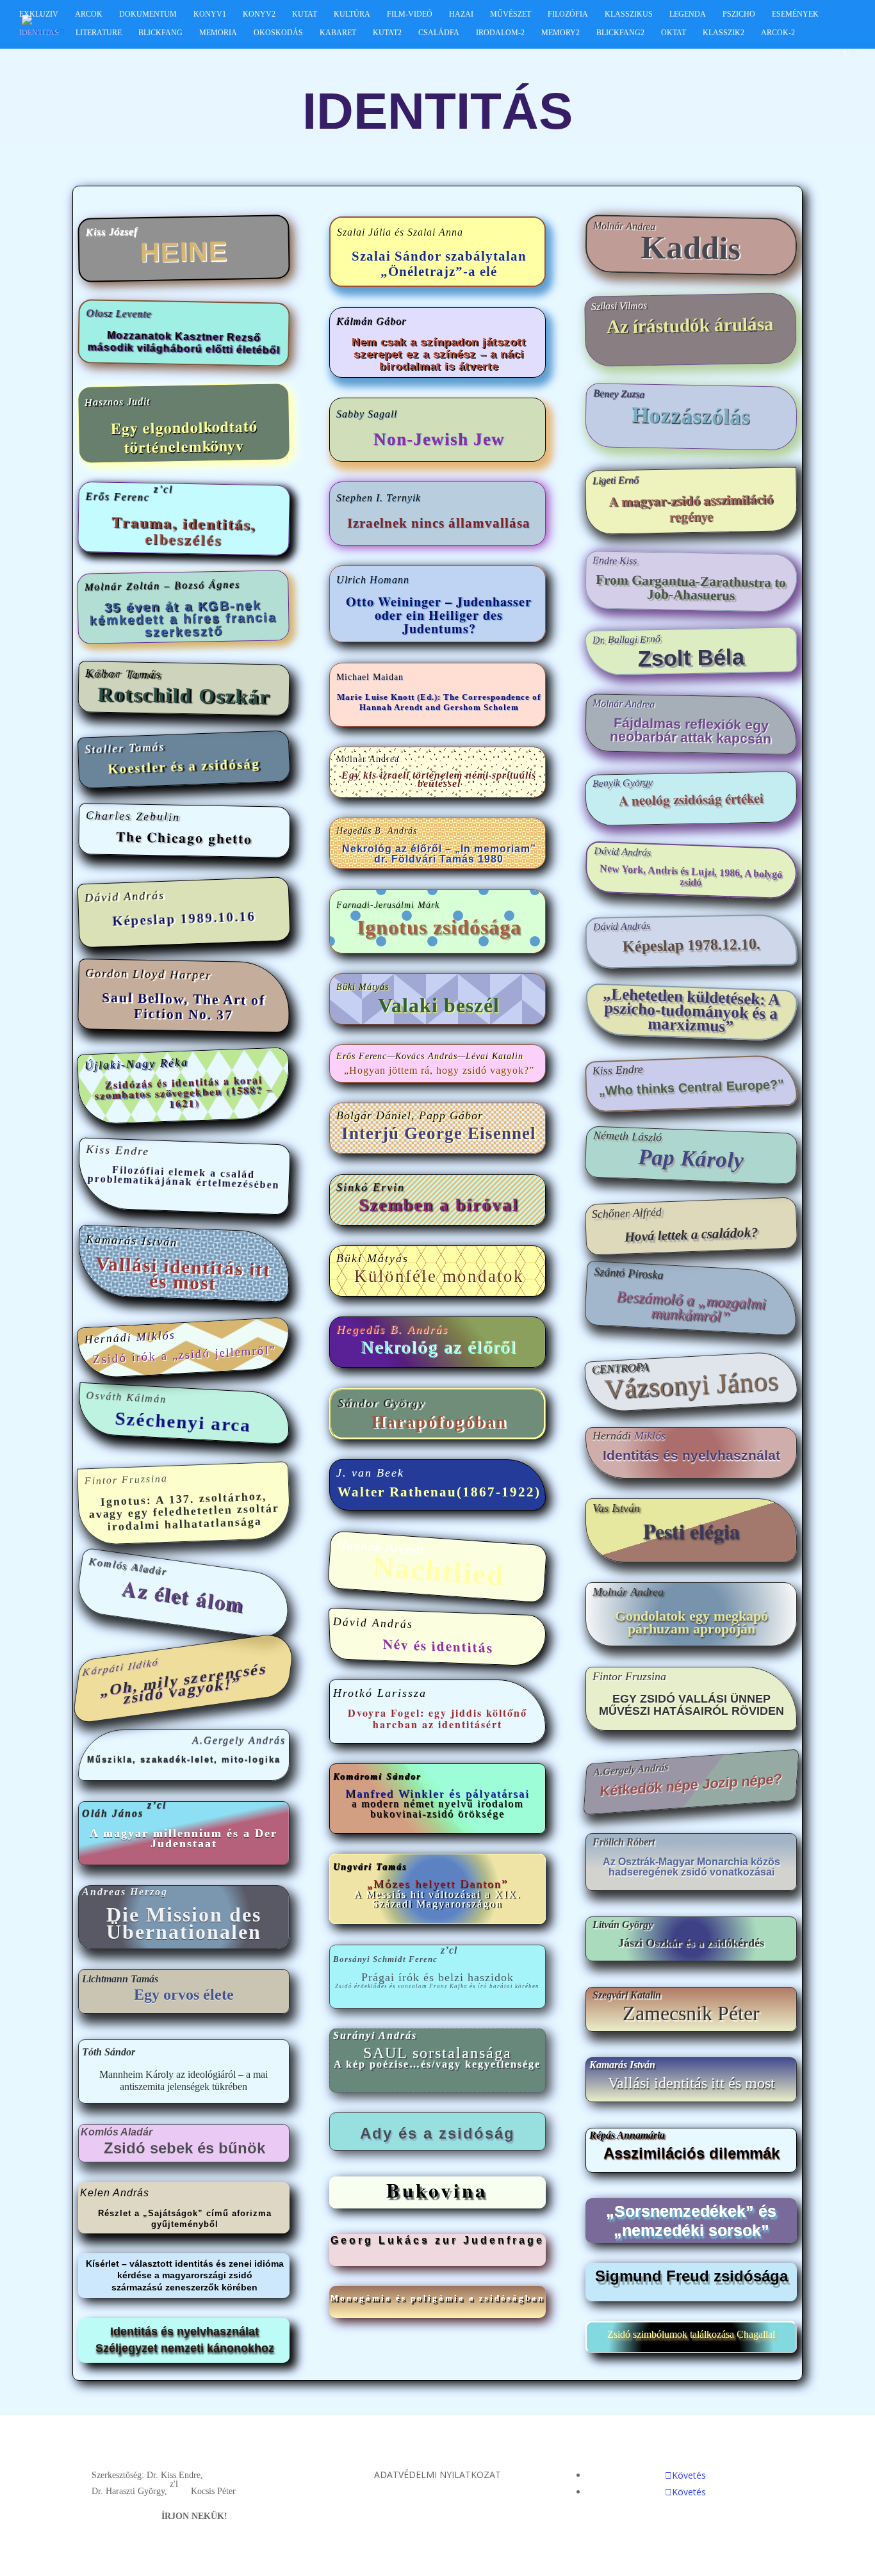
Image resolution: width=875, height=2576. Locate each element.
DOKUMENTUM (148, 14)
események (795, 14)
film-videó (410, 14)
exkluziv (39, 14)
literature (99, 33)
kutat (305, 14)
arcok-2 (778, 33)
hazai (461, 14)
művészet (511, 14)
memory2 (560, 33)
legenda (688, 14)
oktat (674, 33)
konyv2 (259, 14)
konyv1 (210, 14)
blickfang (160, 33)
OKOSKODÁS (278, 33)
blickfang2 (620, 33)
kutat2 (387, 33)
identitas (39, 33)
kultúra (352, 14)
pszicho (739, 14)
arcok (89, 14)
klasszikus (629, 14)
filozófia (568, 14)
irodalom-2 (500, 33)
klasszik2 (724, 33)
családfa (439, 33)
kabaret (338, 33)
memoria (218, 33)
